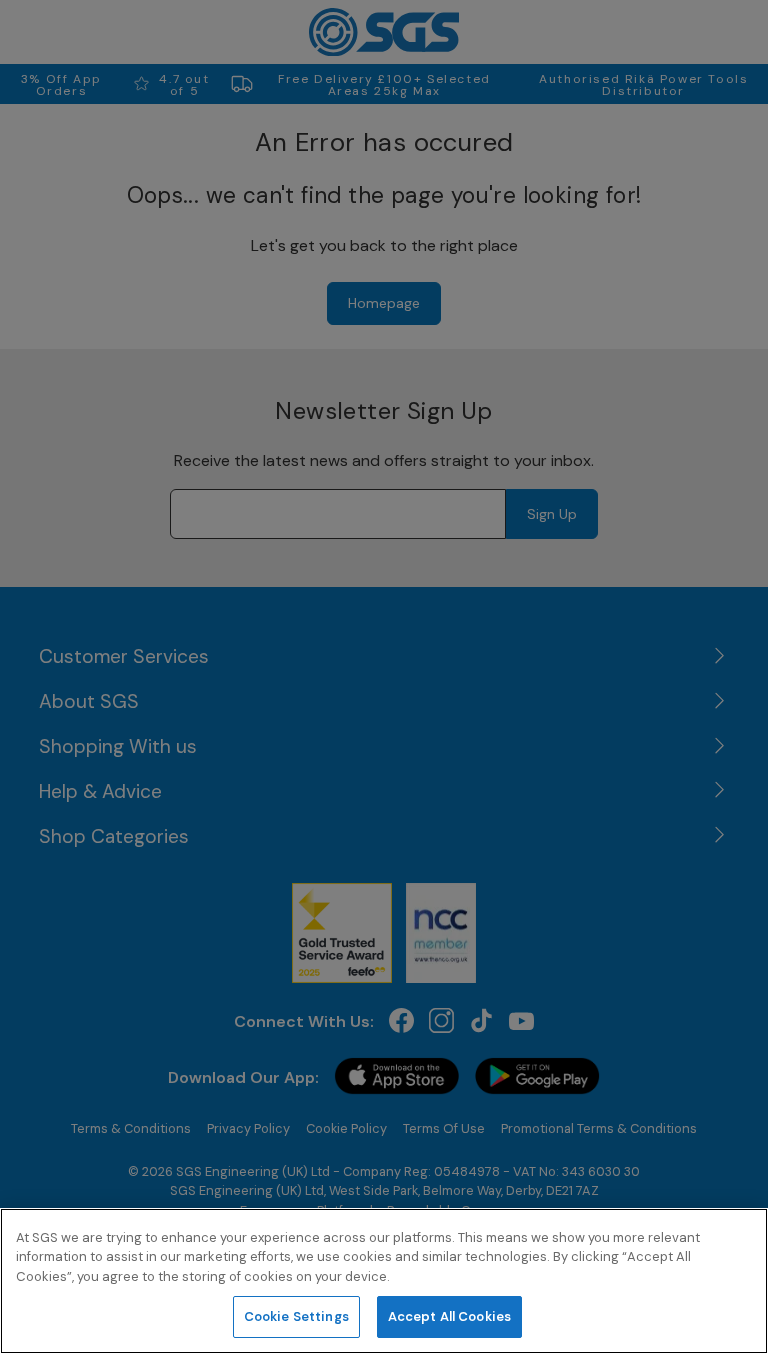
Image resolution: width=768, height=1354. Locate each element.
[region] (384, 1281)
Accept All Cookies (449, 1316)
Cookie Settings (296, 1316)
